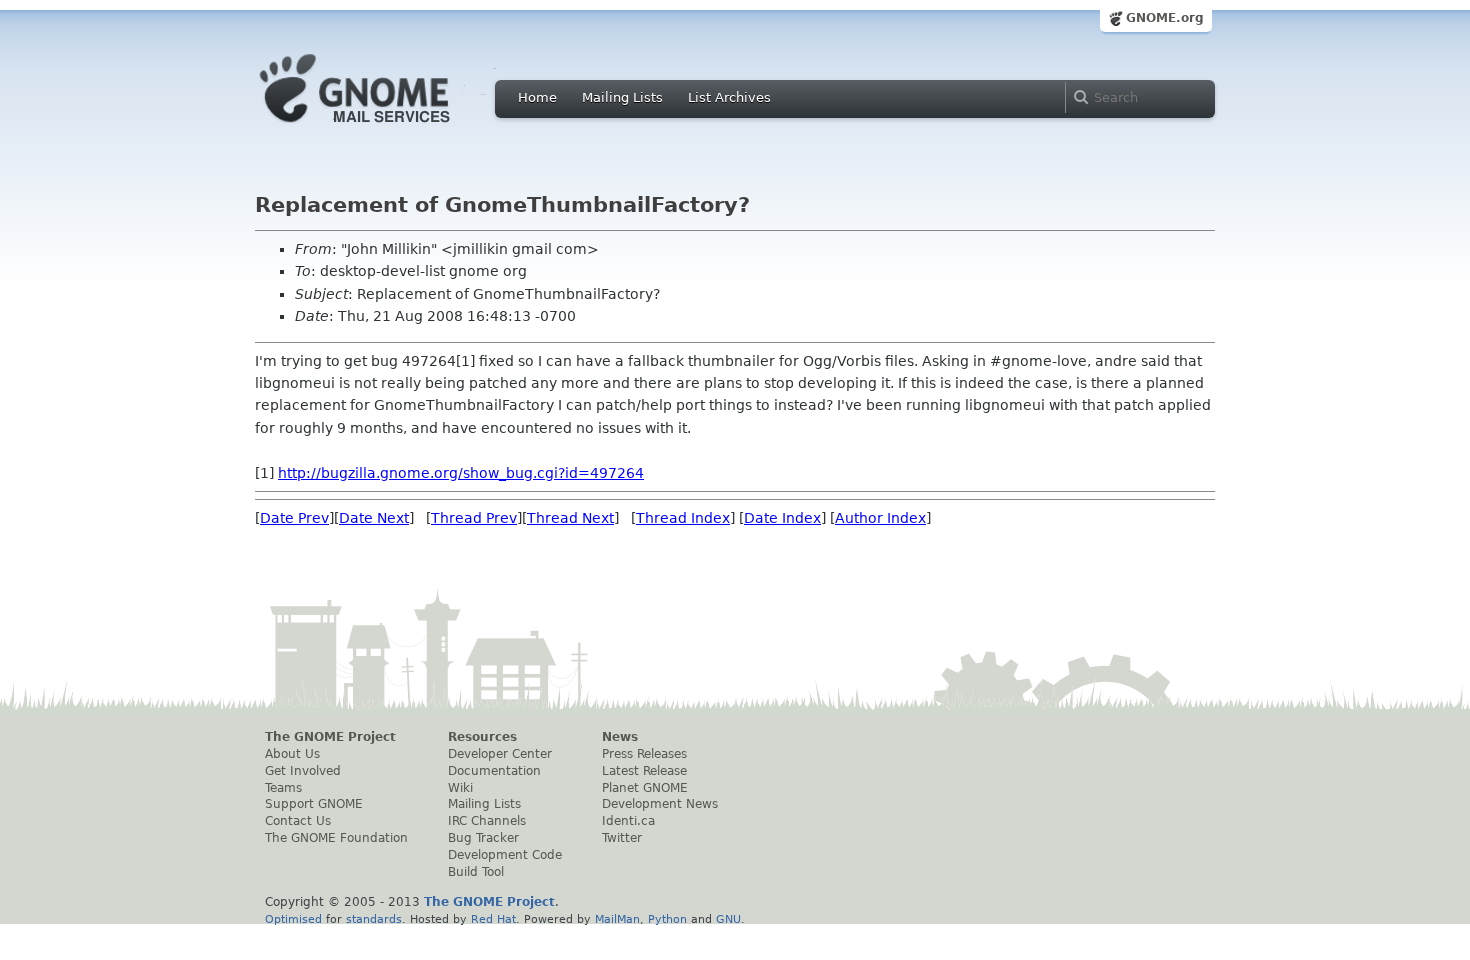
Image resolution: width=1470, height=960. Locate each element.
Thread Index (683, 518)
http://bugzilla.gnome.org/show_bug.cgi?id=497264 (461, 473)
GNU (728, 919)
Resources (482, 737)
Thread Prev (474, 518)
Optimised (293, 919)
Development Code (505, 855)
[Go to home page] (385, 128)
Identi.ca (628, 821)
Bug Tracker (483, 838)
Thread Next (570, 518)
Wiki (460, 788)
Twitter (622, 838)
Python (667, 919)
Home (537, 97)
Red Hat (493, 919)
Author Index (880, 518)
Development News (660, 804)
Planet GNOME (645, 788)
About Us (292, 754)
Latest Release (644, 771)
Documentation (494, 771)
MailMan (617, 919)
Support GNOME (314, 804)
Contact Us (298, 821)
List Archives (729, 97)
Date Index (782, 518)
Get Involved (303, 771)
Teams (283, 788)
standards (374, 919)
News (620, 737)
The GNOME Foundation (336, 838)
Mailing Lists (622, 97)
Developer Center (500, 754)
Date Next (374, 518)
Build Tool (476, 872)
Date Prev (294, 518)
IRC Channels (487, 821)
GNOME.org (1165, 18)
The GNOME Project (330, 737)
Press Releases (644, 754)
